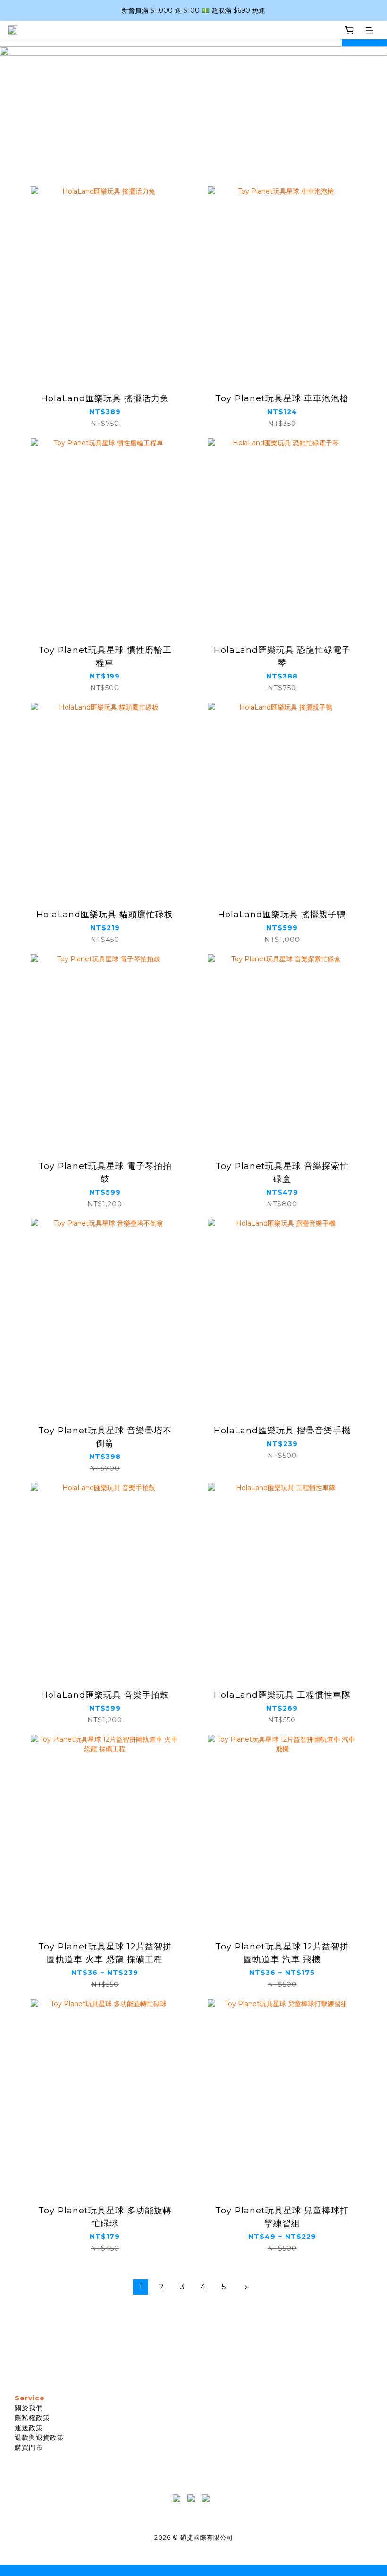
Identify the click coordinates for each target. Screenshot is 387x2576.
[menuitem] (141, 2287)
